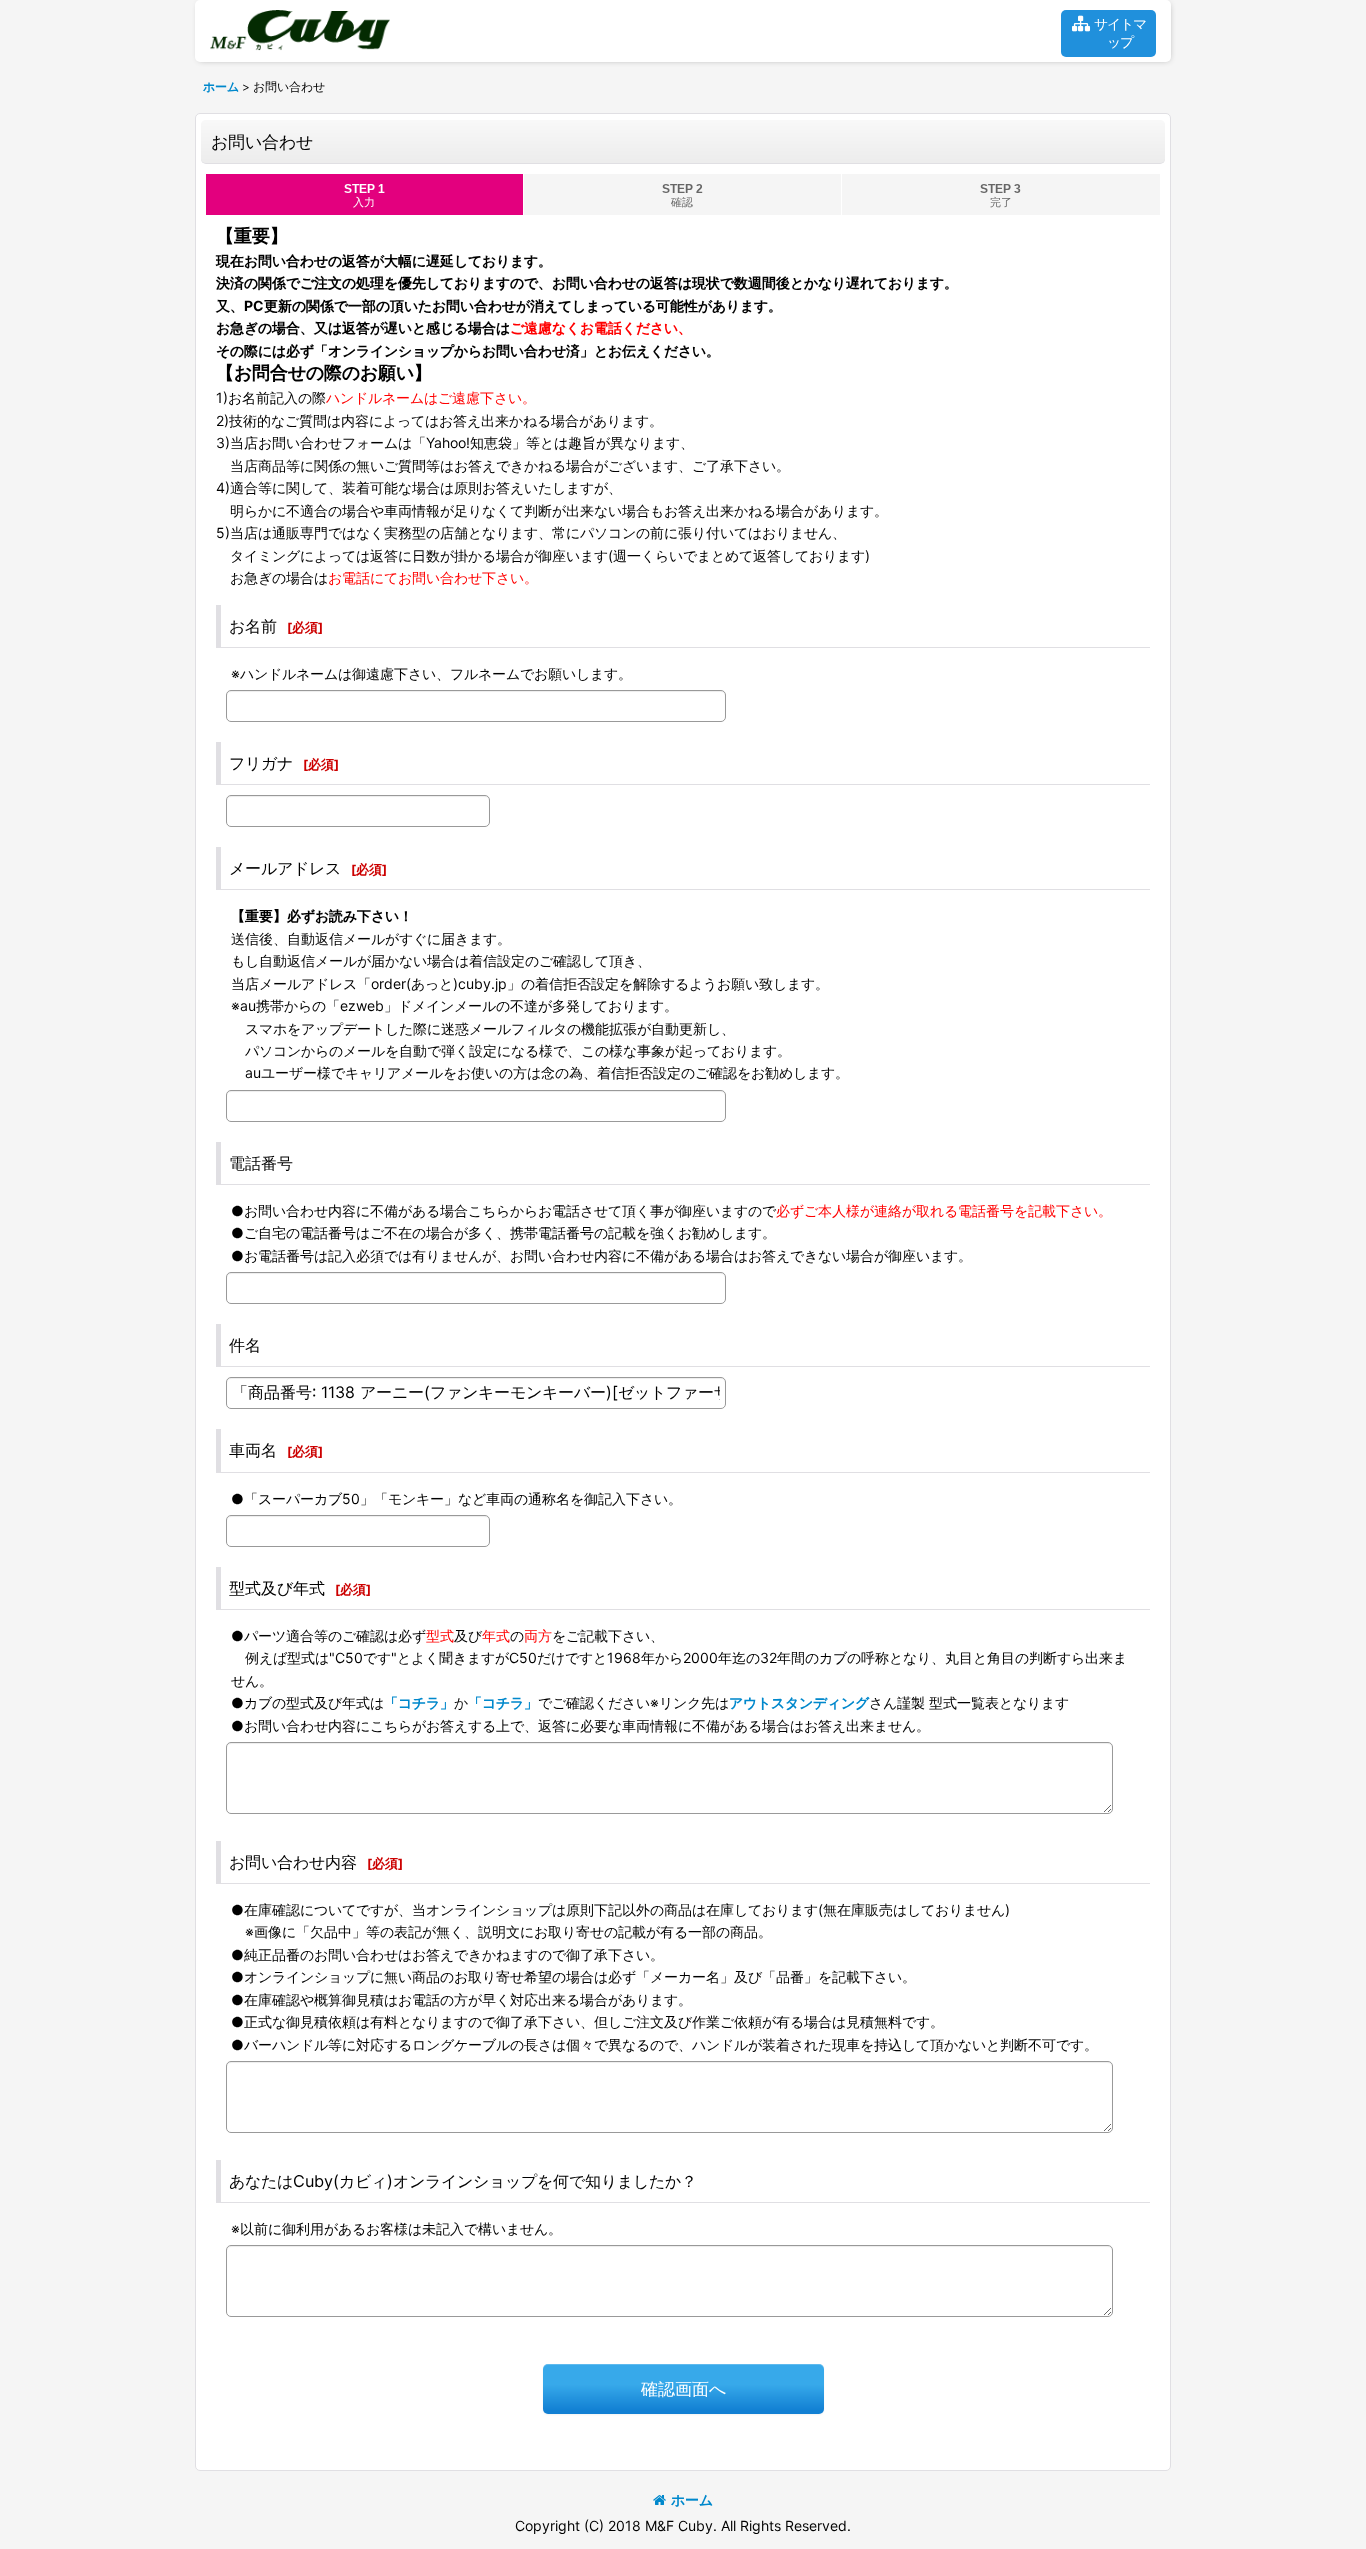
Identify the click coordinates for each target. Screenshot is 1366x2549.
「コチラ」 (419, 1702)
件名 (245, 1345)
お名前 (253, 626)
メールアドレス (285, 868)
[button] (1108, 33)
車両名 (253, 1450)
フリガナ (261, 763)
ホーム (692, 2499)
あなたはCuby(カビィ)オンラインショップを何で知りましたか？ (463, 2181)
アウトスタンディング (799, 1702)
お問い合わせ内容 (293, 1862)
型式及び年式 (277, 1588)
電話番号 (261, 1163)
